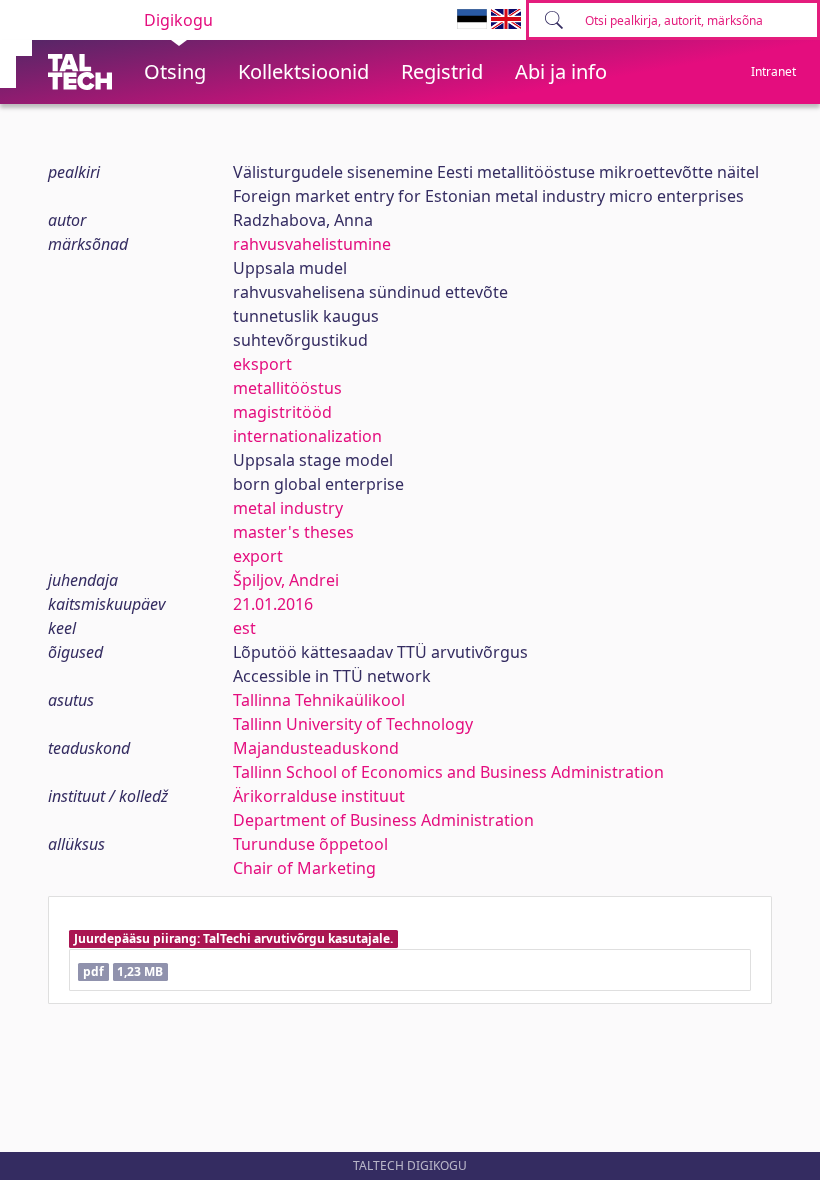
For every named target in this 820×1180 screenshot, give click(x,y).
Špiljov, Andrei (286, 580)
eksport (262, 364)
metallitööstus (287, 388)
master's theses (293, 532)
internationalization (307, 436)
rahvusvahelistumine (312, 244)
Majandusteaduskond (316, 748)
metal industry (288, 508)
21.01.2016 (273, 604)
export (258, 556)
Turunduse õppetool (310, 844)
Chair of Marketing (304, 868)
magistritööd (282, 412)
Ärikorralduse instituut (319, 796)
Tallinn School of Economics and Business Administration (448, 772)
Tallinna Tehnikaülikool (319, 700)
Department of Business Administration (383, 820)
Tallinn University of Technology (353, 724)
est (244, 628)
